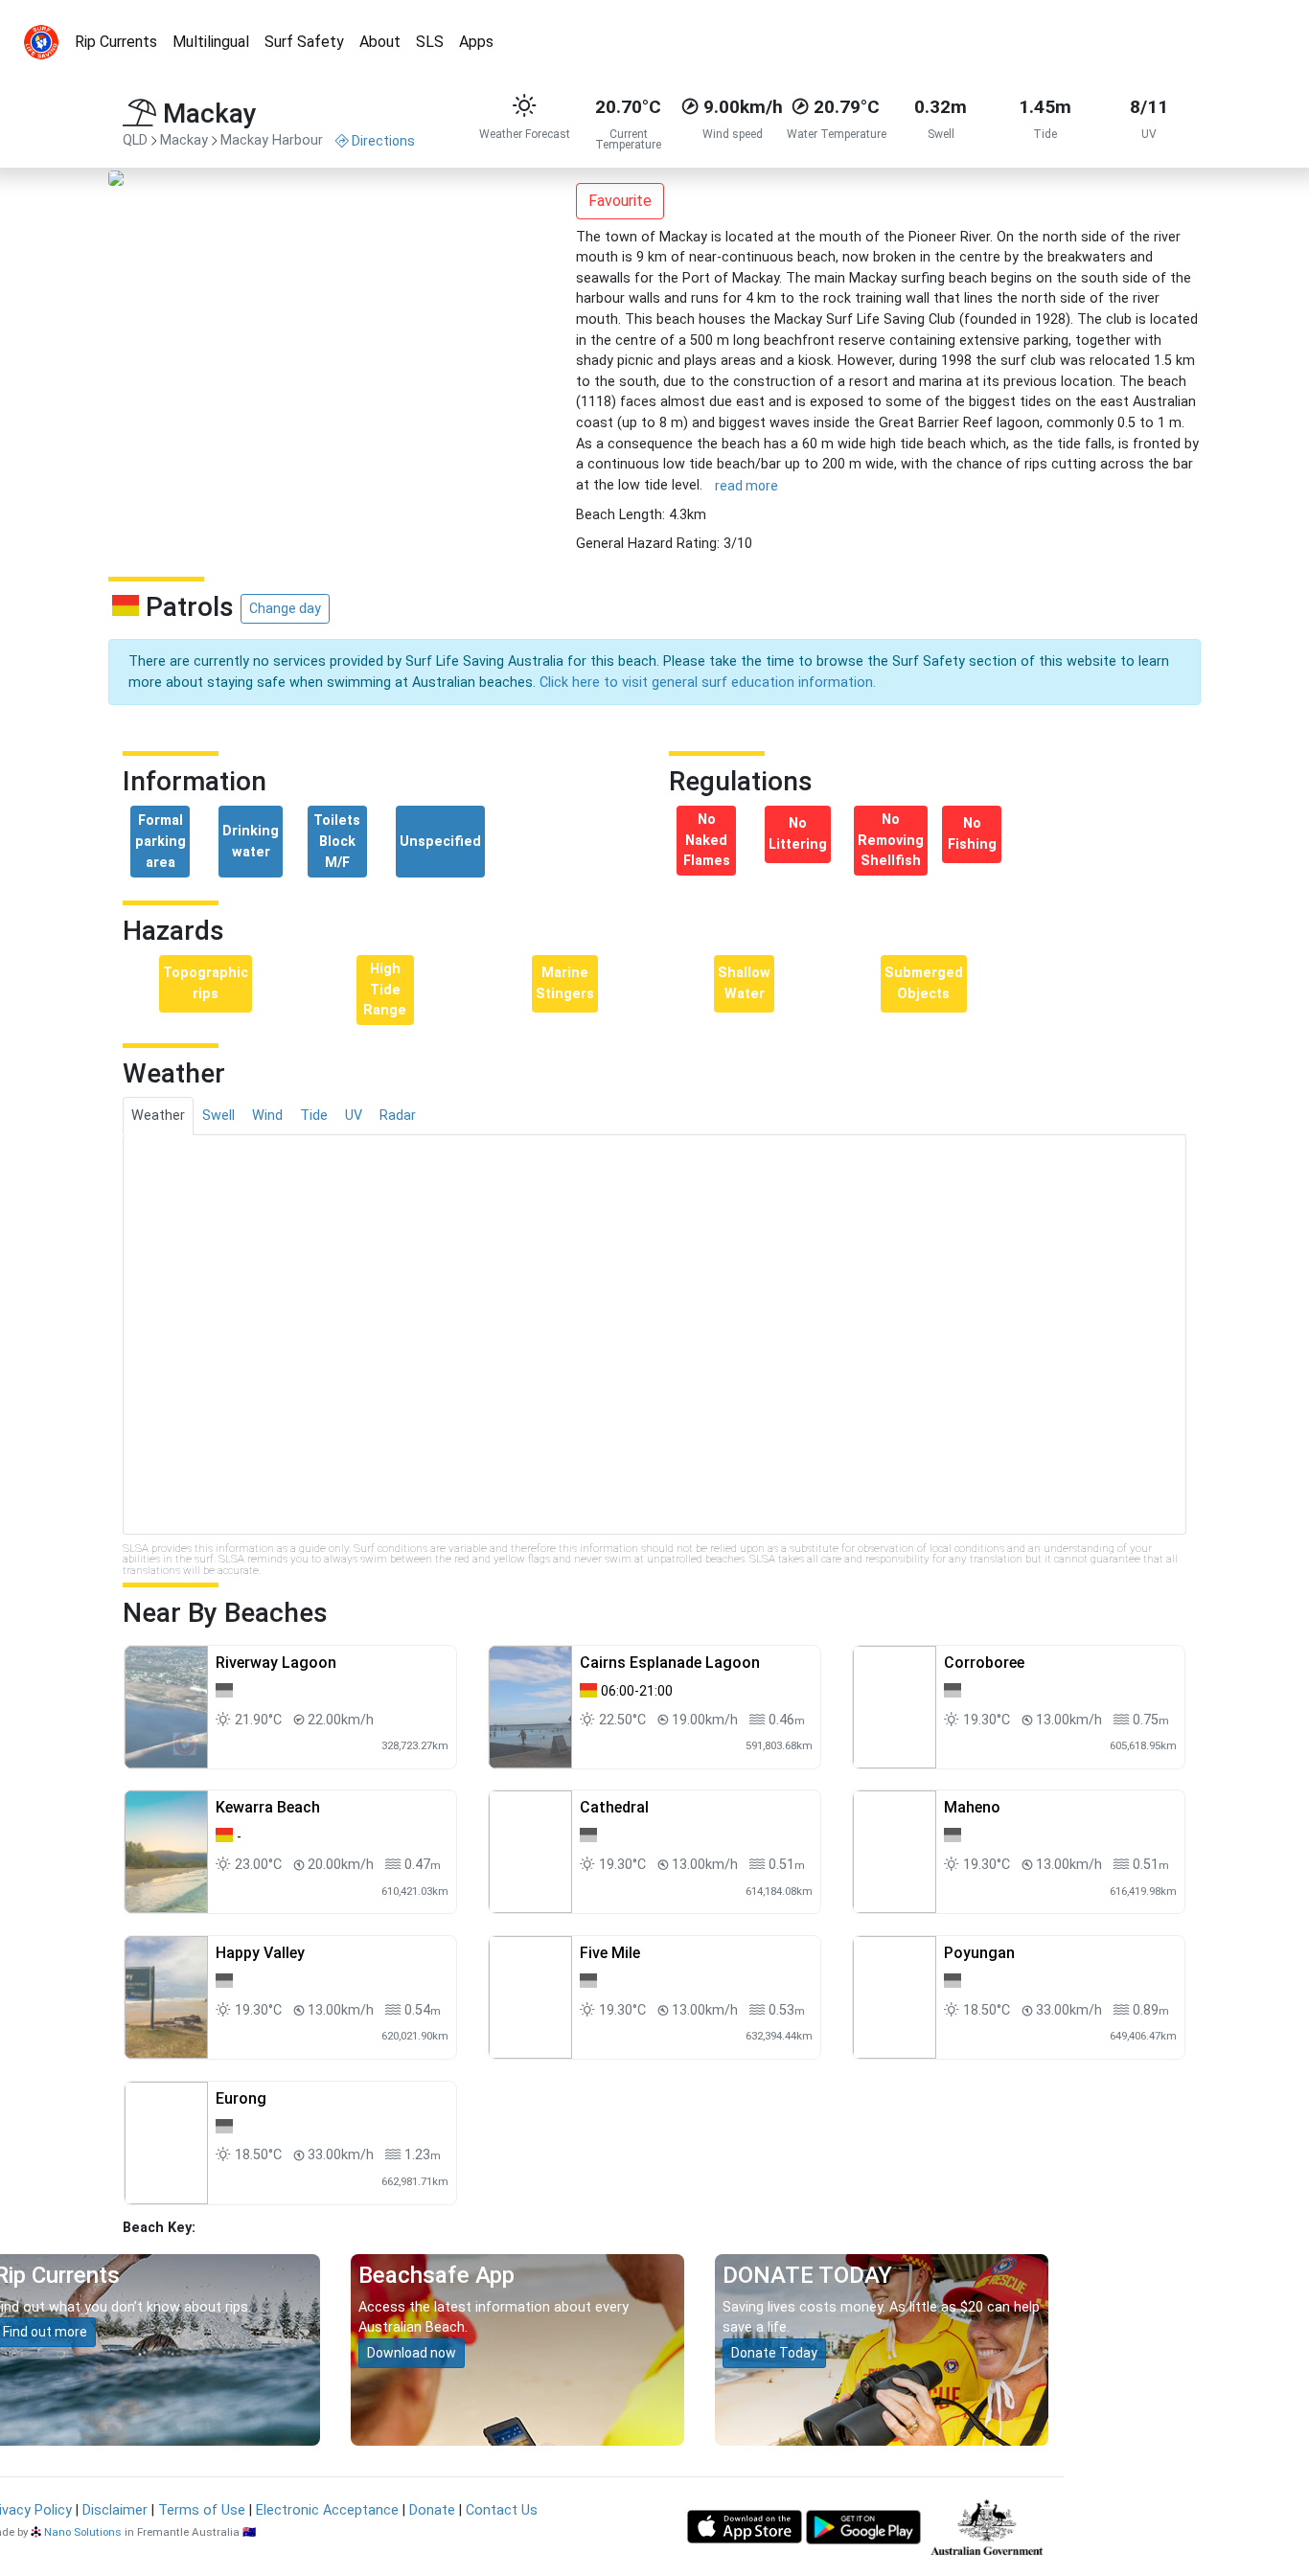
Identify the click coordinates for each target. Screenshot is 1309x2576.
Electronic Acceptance (327, 2510)
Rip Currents (116, 42)
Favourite (620, 201)
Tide (314, 1116)
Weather (158, 1116)
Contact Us (502, 2510)
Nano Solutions (83, 2532)
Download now (412, 2353)
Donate (432, 2510)
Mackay (184, 140)
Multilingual (211, 42)
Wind (267, 1116)
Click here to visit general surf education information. (708, 683)
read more (746, 486)
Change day (285, 608)
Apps (476, 42)
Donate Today (774, 2353)
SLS (430, 42)
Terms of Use (202, 2510)
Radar (398, 1116)
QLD (135, 140)
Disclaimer (115, 2510)
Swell (218, 1116)
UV (354, 1116)
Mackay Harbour (272, 140)
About (380, 42)
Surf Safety (304, 42)
